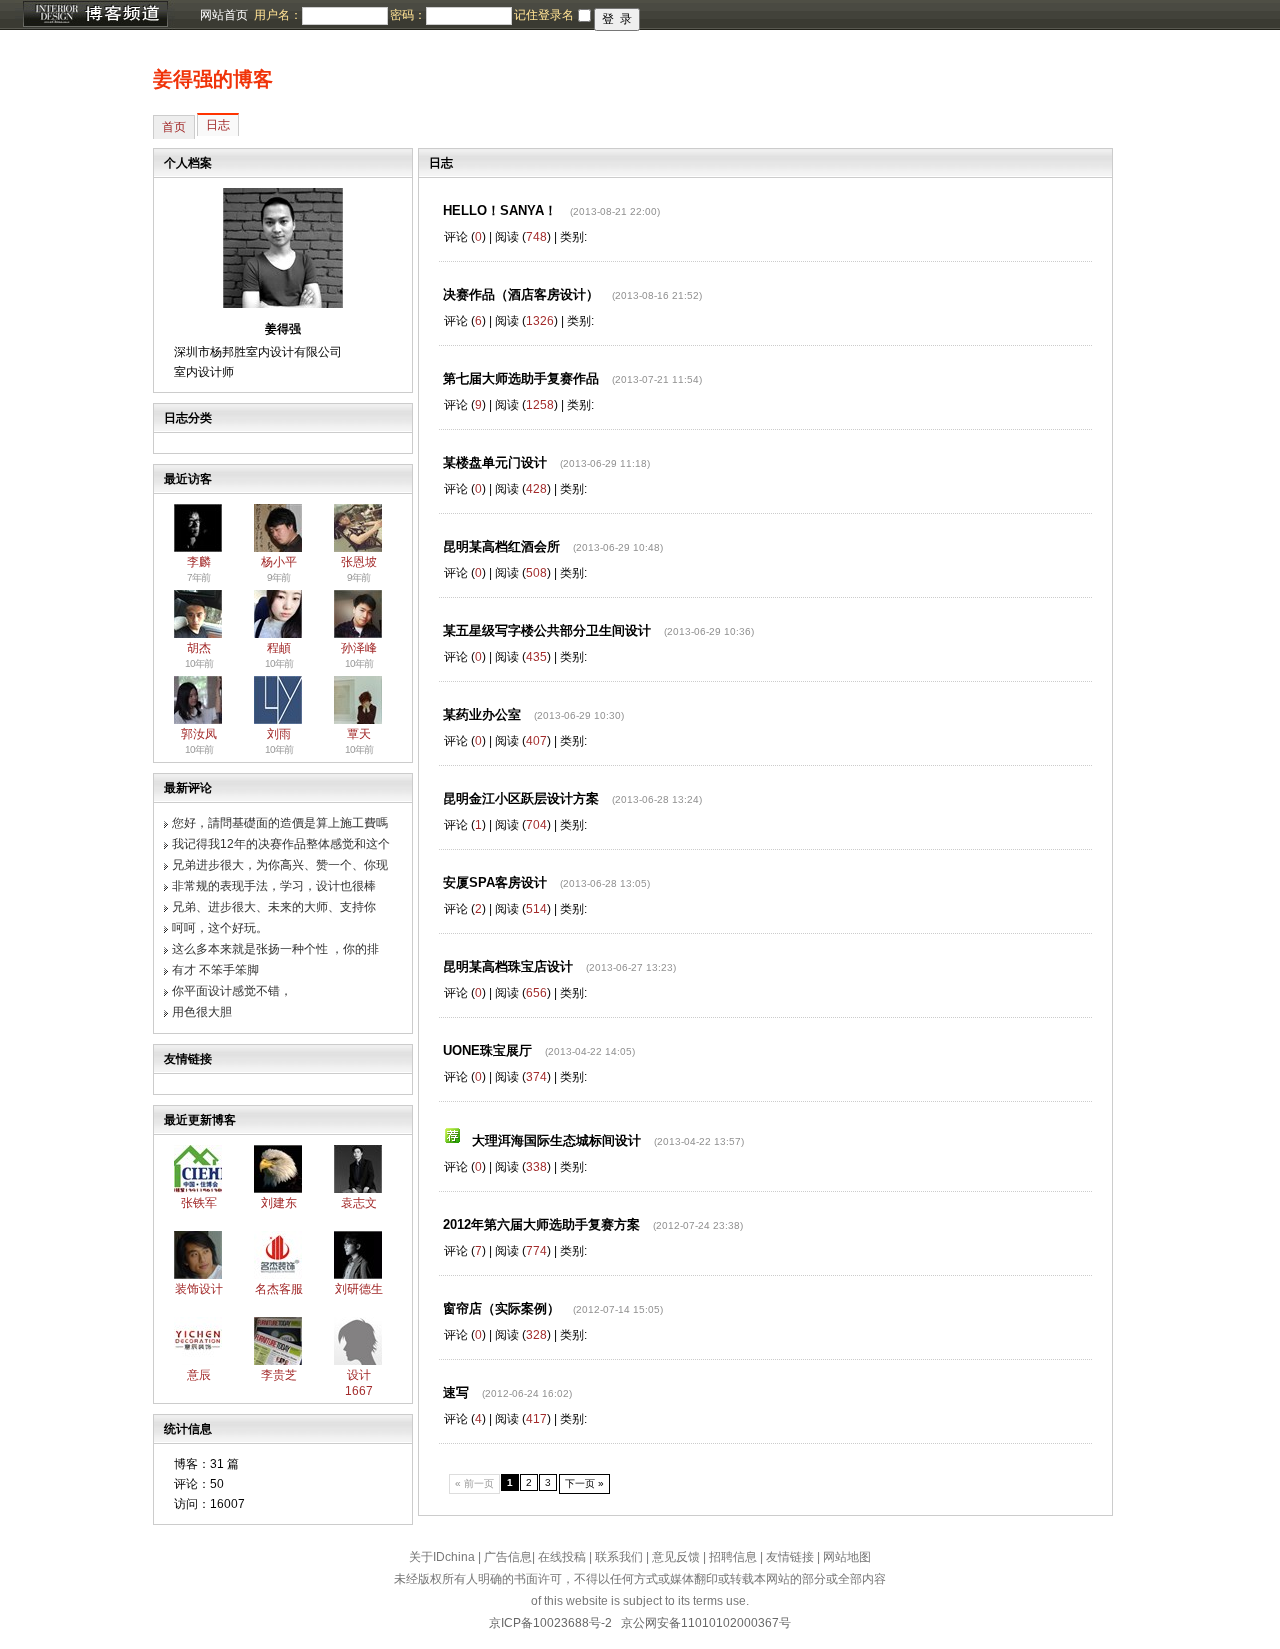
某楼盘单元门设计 (495, 462)
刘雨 (279, 734)
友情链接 (790, 1557)
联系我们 (619, 1557)
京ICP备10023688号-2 (550, 1623)
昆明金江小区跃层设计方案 (521, 798)
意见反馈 (676, 1557)
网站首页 (224, 15)
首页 (174, 127)
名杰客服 (279, 1289)
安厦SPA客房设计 (495, 882)
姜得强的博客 (213, 79)
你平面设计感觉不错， (232, 991)
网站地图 (847, 1557)
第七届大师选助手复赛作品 (521, 378)
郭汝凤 (199, 734)
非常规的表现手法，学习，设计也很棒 (274, 886)
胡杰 (199, 648)
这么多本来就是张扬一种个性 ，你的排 (275, 949)
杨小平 (279, 562)
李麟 (199, 562)
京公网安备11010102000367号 (706, 1623)
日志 (218, 125)
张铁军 (199, 1203)
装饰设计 (199, 1289)
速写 (456, 1392)
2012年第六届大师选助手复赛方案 (541, 1224)
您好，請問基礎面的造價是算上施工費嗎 (280, 823)
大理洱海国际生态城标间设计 (556, 1140)
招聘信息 (733, 1557)
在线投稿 (562, 1557)
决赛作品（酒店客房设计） (521, 294)
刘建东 (279, 1203)
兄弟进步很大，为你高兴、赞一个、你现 (280, 865)
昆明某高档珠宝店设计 (508, 966)
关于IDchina (442, 1557)
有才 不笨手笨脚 (215, 970)
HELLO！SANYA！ (500, 210)
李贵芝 (279, 1375)
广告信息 (508, 1557)
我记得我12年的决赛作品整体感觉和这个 (281, 844)
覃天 (359, 734)
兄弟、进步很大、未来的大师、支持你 (274, 907)
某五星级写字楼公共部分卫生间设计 (547, 630)
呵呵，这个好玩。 (220, 928)
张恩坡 (359, 562)
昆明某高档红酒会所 (501, 546)
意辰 (199, 1375)
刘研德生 (359, 1289)
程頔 (279, 648)
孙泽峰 (359, 648)
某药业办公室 (482, 714)
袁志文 (359, 1203)
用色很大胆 (202, 1012)
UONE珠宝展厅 (487, 1050)
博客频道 (95, 15)
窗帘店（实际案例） (501, 1308)
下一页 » (584, 1483)
